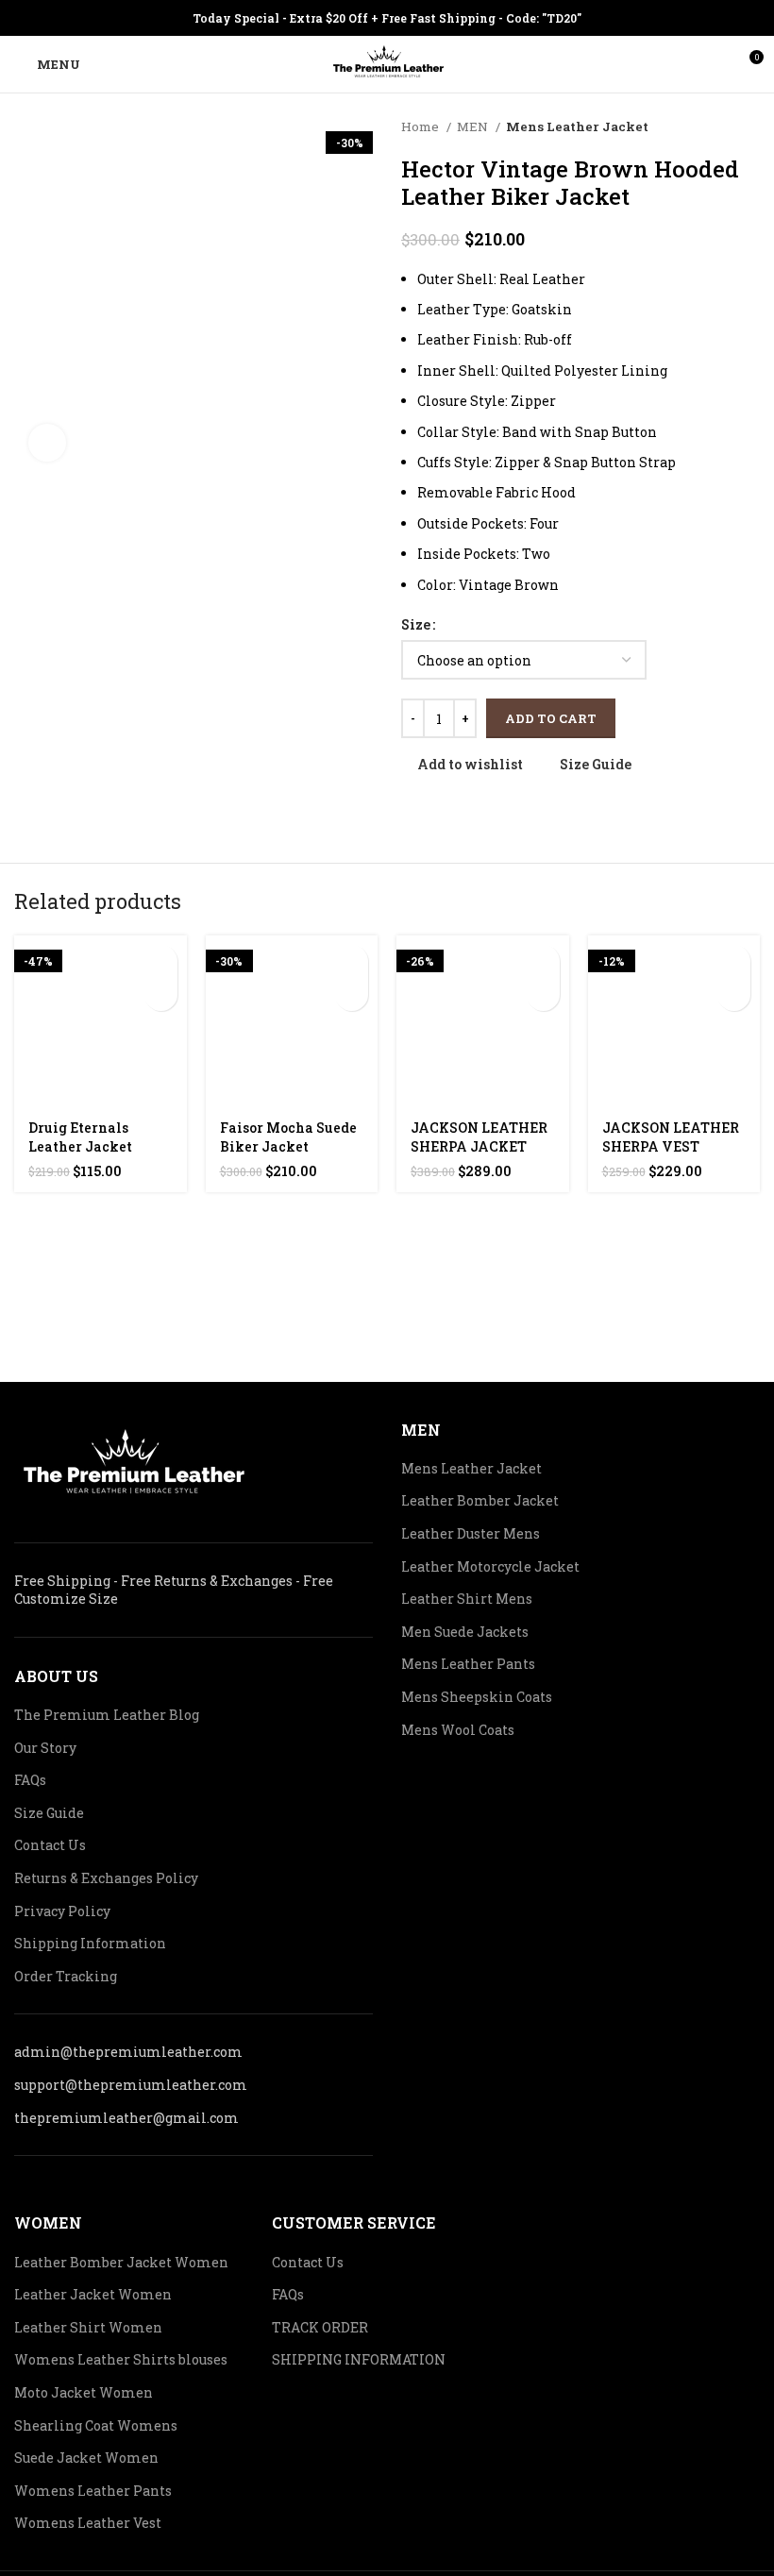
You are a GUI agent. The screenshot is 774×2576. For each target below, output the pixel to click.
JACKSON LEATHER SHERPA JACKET (479, 1137)
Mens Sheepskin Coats (477, 1697)
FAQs (30, 1780)
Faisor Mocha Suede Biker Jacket (288, 1137)
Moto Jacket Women (84, 2392)
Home (421, 126)
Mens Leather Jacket (577, 126)
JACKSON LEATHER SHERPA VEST (671, 1137)
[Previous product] (713, 127)
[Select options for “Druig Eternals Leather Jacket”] (161, 961)
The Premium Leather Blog (107, 1715)
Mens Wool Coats (458, 1730)
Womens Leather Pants (93, 2491)
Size (416, 624)
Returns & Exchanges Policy (106, 1878)
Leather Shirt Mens (467, 1599)
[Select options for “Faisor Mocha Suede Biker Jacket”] (352, 961)
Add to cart (551, 718)
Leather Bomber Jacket (480, 1500)
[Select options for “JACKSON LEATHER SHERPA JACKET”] (543, 961)
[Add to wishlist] (161, 994)
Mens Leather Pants (468, 1664)
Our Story (45, 1748)
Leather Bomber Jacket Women (121, 2262)
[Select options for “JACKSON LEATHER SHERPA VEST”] (734, 961)
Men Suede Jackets (465, 1632)
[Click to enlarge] (47, 443)
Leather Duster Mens (471, 1533)
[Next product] (750, 127)
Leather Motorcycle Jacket (490, 1566)
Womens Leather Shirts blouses (121, 2359)
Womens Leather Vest (88, 2523)
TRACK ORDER (320, 2327)
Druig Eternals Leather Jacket (80, 1137)
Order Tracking (66, 1976)
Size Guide (49, 1813)
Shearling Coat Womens (96, 2425)
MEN (474, 126)
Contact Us (50, 1845)
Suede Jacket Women (86, 2458)
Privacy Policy (62, 1911)
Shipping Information (90, 1943)
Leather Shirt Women (88, 2327)
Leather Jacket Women (93, 2294)
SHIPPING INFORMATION (359, 2359)
